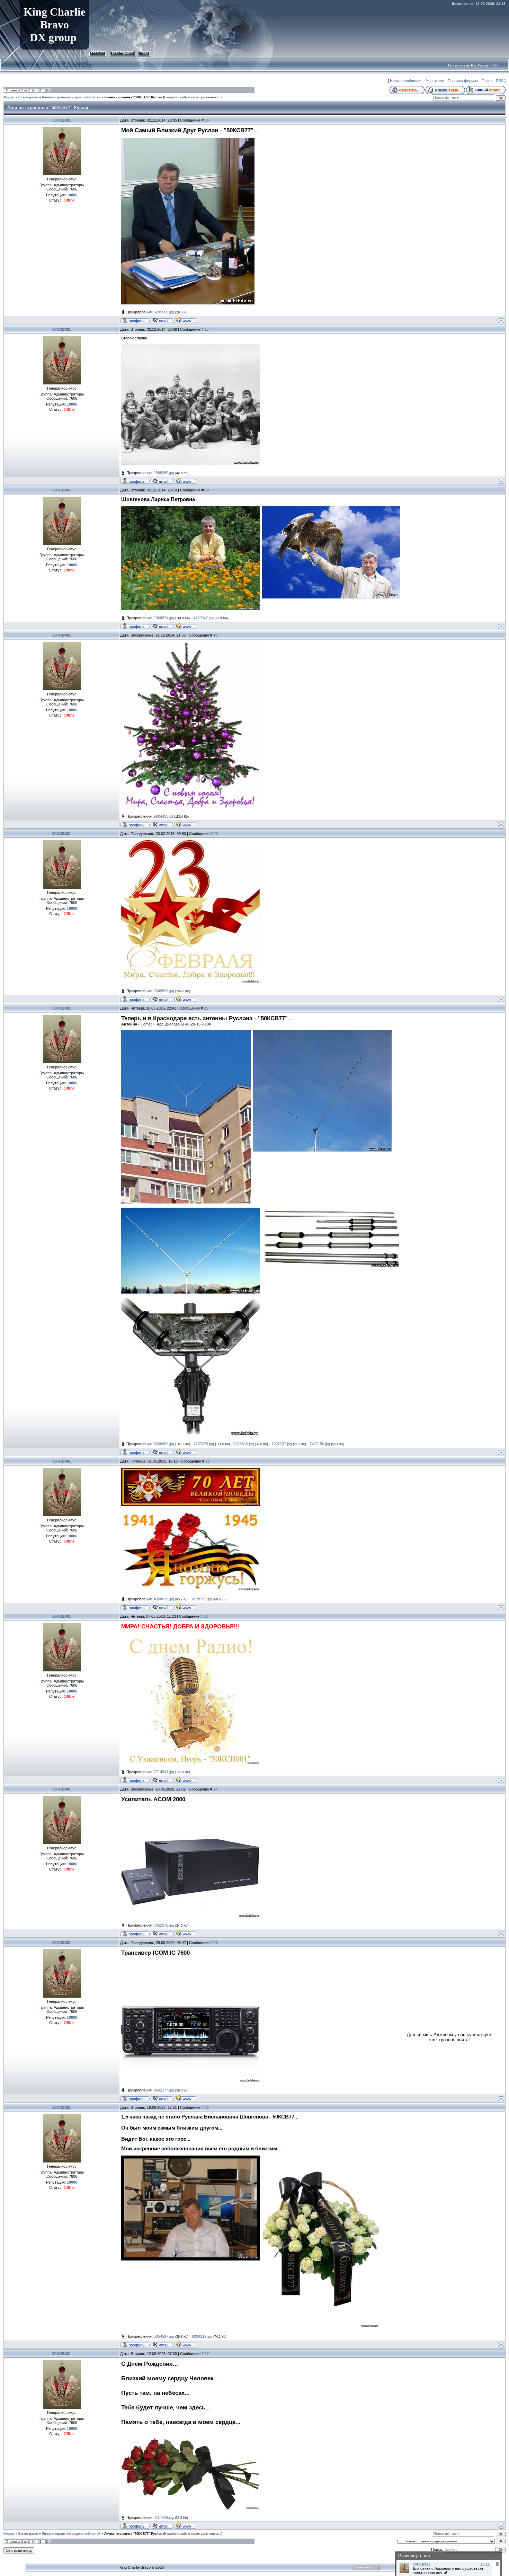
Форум (9, 97)
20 (216, 834)
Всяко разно (28, 97)
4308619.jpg (164, 1599)
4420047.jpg (203, 618)
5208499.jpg (164, 1444)
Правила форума (463, 81)
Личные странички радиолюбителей (71, 97)
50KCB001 (62, 120)
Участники (435, 81)
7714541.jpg (164, 1772)
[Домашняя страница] (185, 320)
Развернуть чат (414, 2556)
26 (207, 2107)
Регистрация (122, 53)
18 (207, 490)
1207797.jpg (282, 1444)
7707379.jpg (204, 1444)
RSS (495, 65)
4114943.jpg (164, 2517)
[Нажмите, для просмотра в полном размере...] (190, 644)
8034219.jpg (202, 2336)
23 (206, 1616)
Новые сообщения (406, 81)
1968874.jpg (164, 618)
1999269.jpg (164, 473)
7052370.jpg (164, 1925)
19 (215, 635)
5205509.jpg (164, 312)
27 (207, 2354)
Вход (144, 53)
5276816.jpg (244, 1444)
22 (207, 1461)
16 (207, 120)
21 (206, 1008)
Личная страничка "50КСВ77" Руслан (133, 97)
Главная (98, 53)
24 (215, 1789)
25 (216, 1943)
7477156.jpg (320, 1444)
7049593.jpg (164, 991)
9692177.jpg (164, 2090)
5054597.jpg (164, 2336)
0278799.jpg (202, 1599)
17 (207, 329)
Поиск (487, 81)
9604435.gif (163, 816)
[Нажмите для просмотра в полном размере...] (190, 346)
